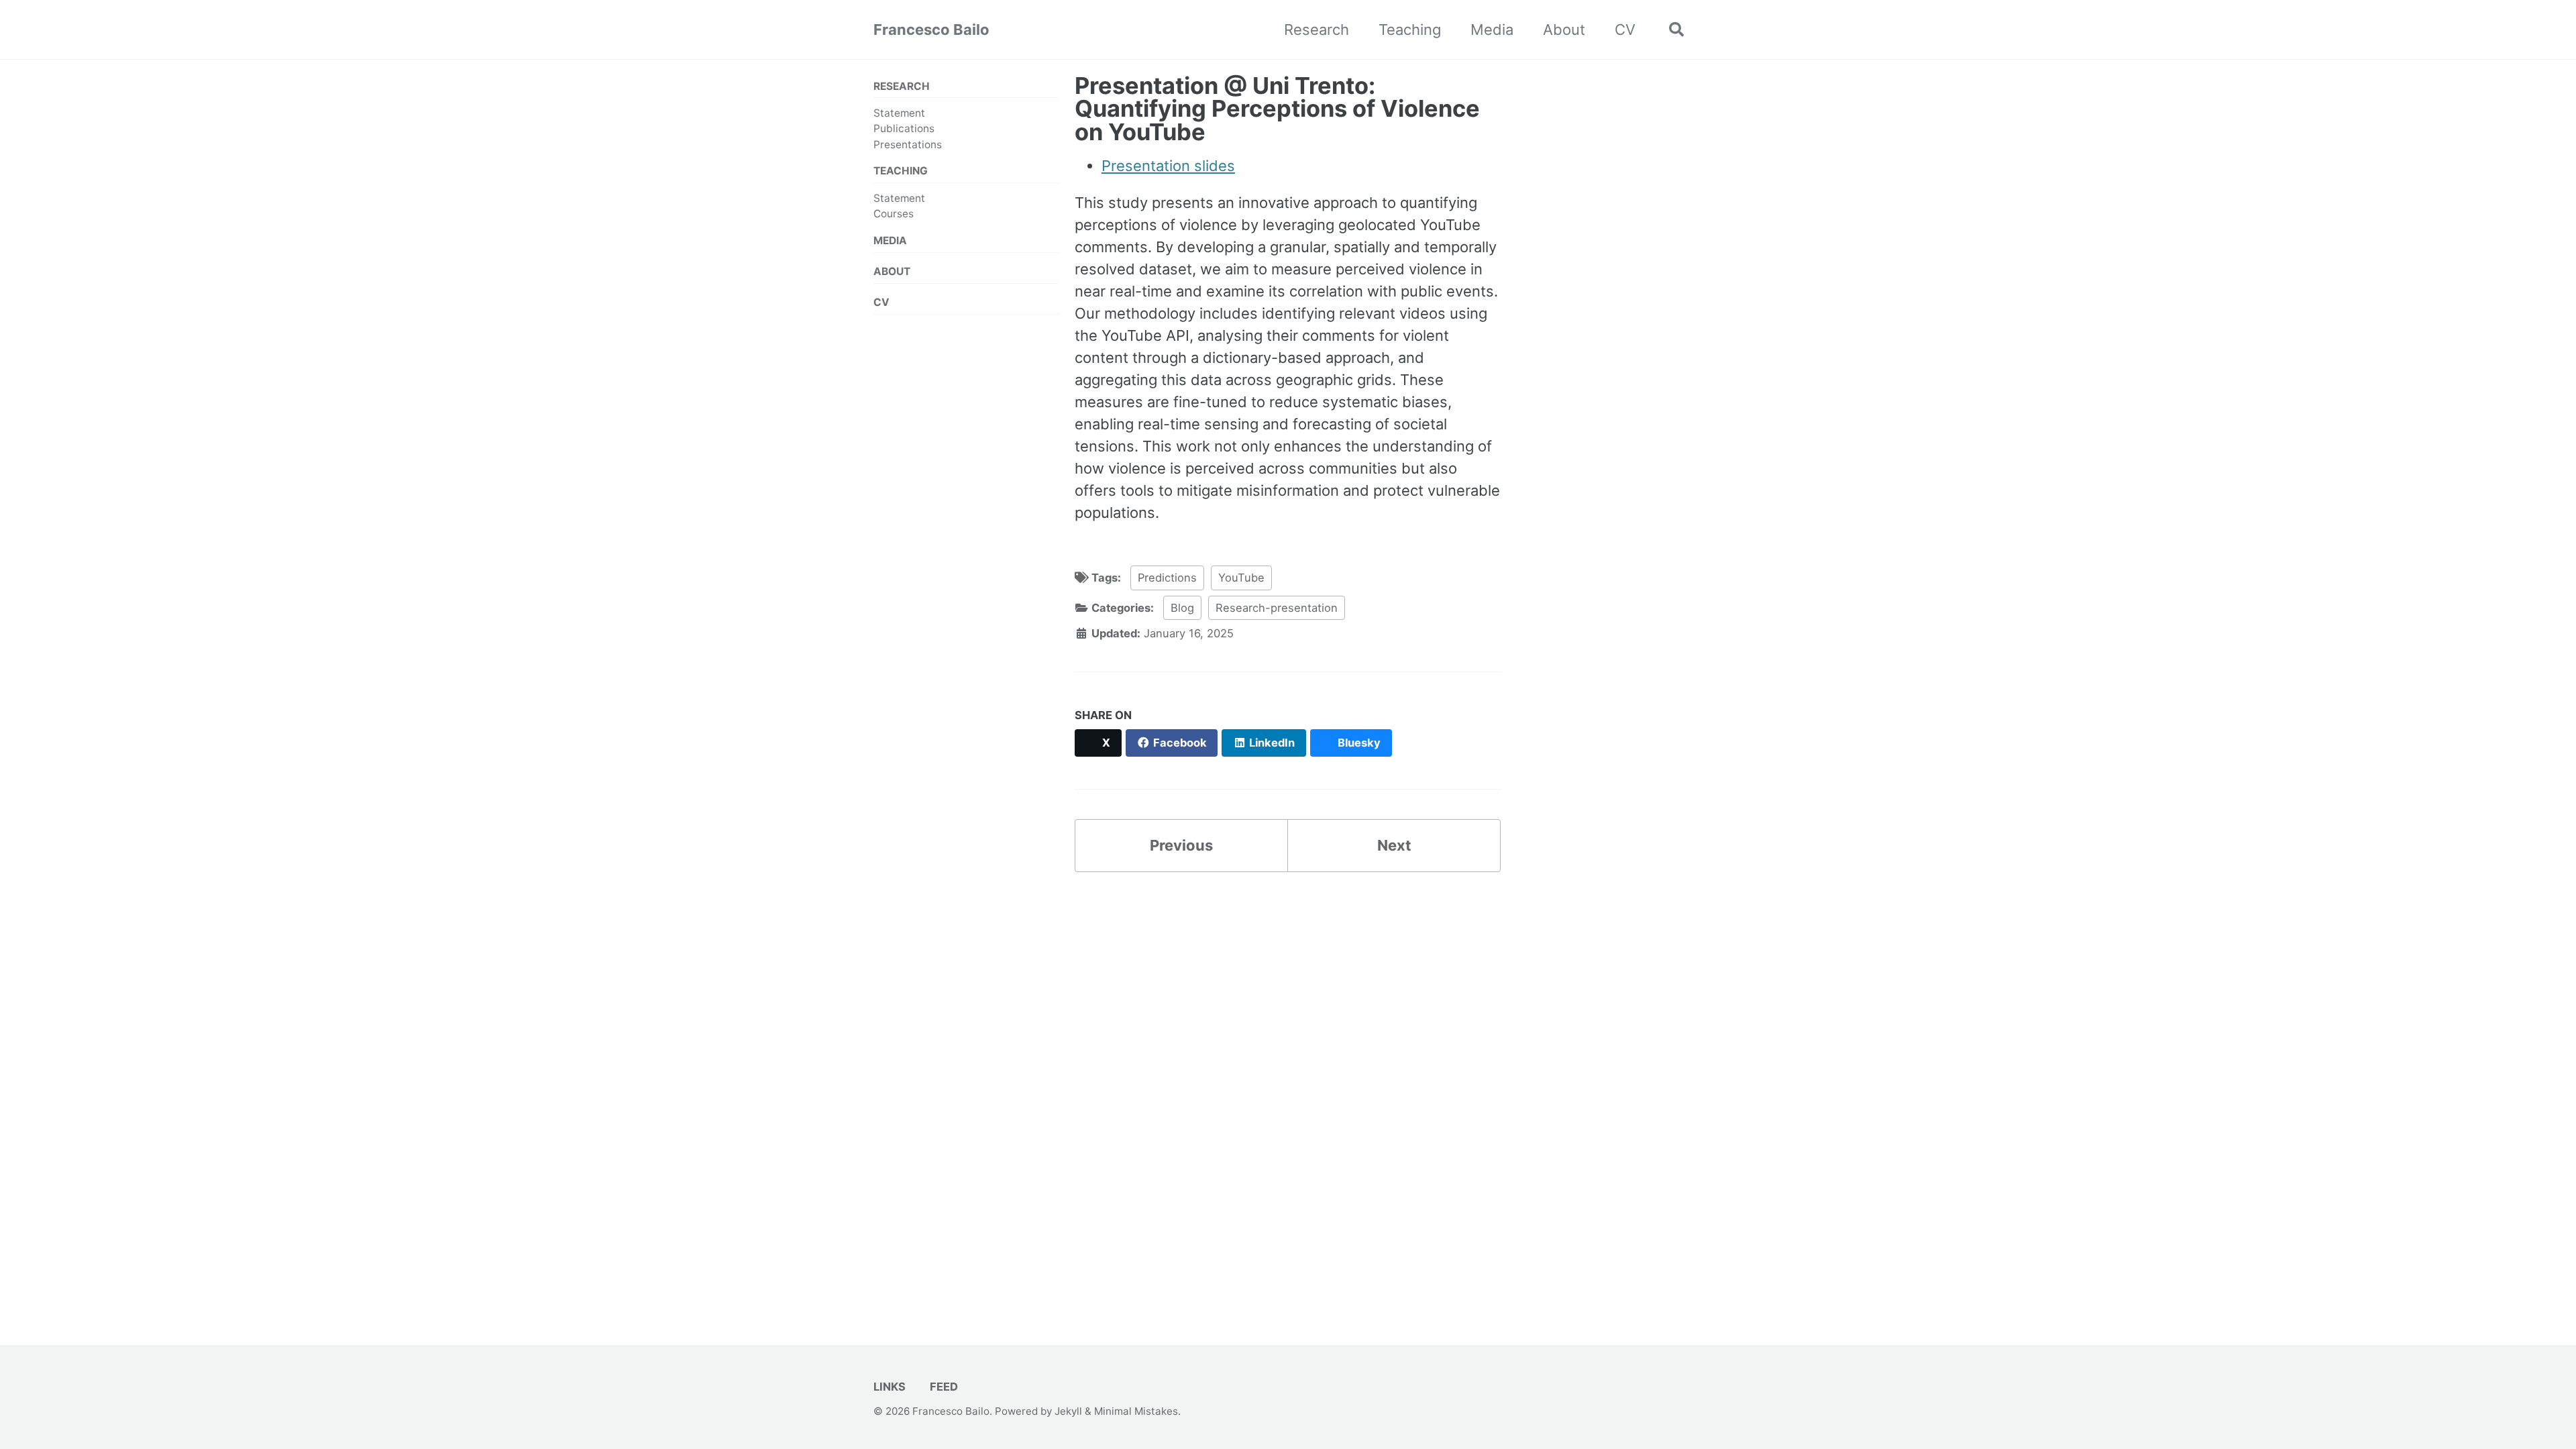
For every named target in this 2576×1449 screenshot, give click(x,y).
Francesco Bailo (931, 30)
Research (1317, 30)
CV (1625, 30)
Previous (1181, 845)
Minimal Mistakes (1136, 1411)
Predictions (1167, 578)
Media (1492, 30)
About (1564, 30)
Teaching (1410, 30)
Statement (899, 113)
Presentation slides (1168, 166)
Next (1394, 845)
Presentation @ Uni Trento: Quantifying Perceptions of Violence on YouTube (1277, 109)
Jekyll (1068, 1411)
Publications (904, 128)
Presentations (908, 145)
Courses (894, 214)
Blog (1182, 608)
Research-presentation (1277, 608)
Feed (943, 1387)
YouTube (1241, 578)
